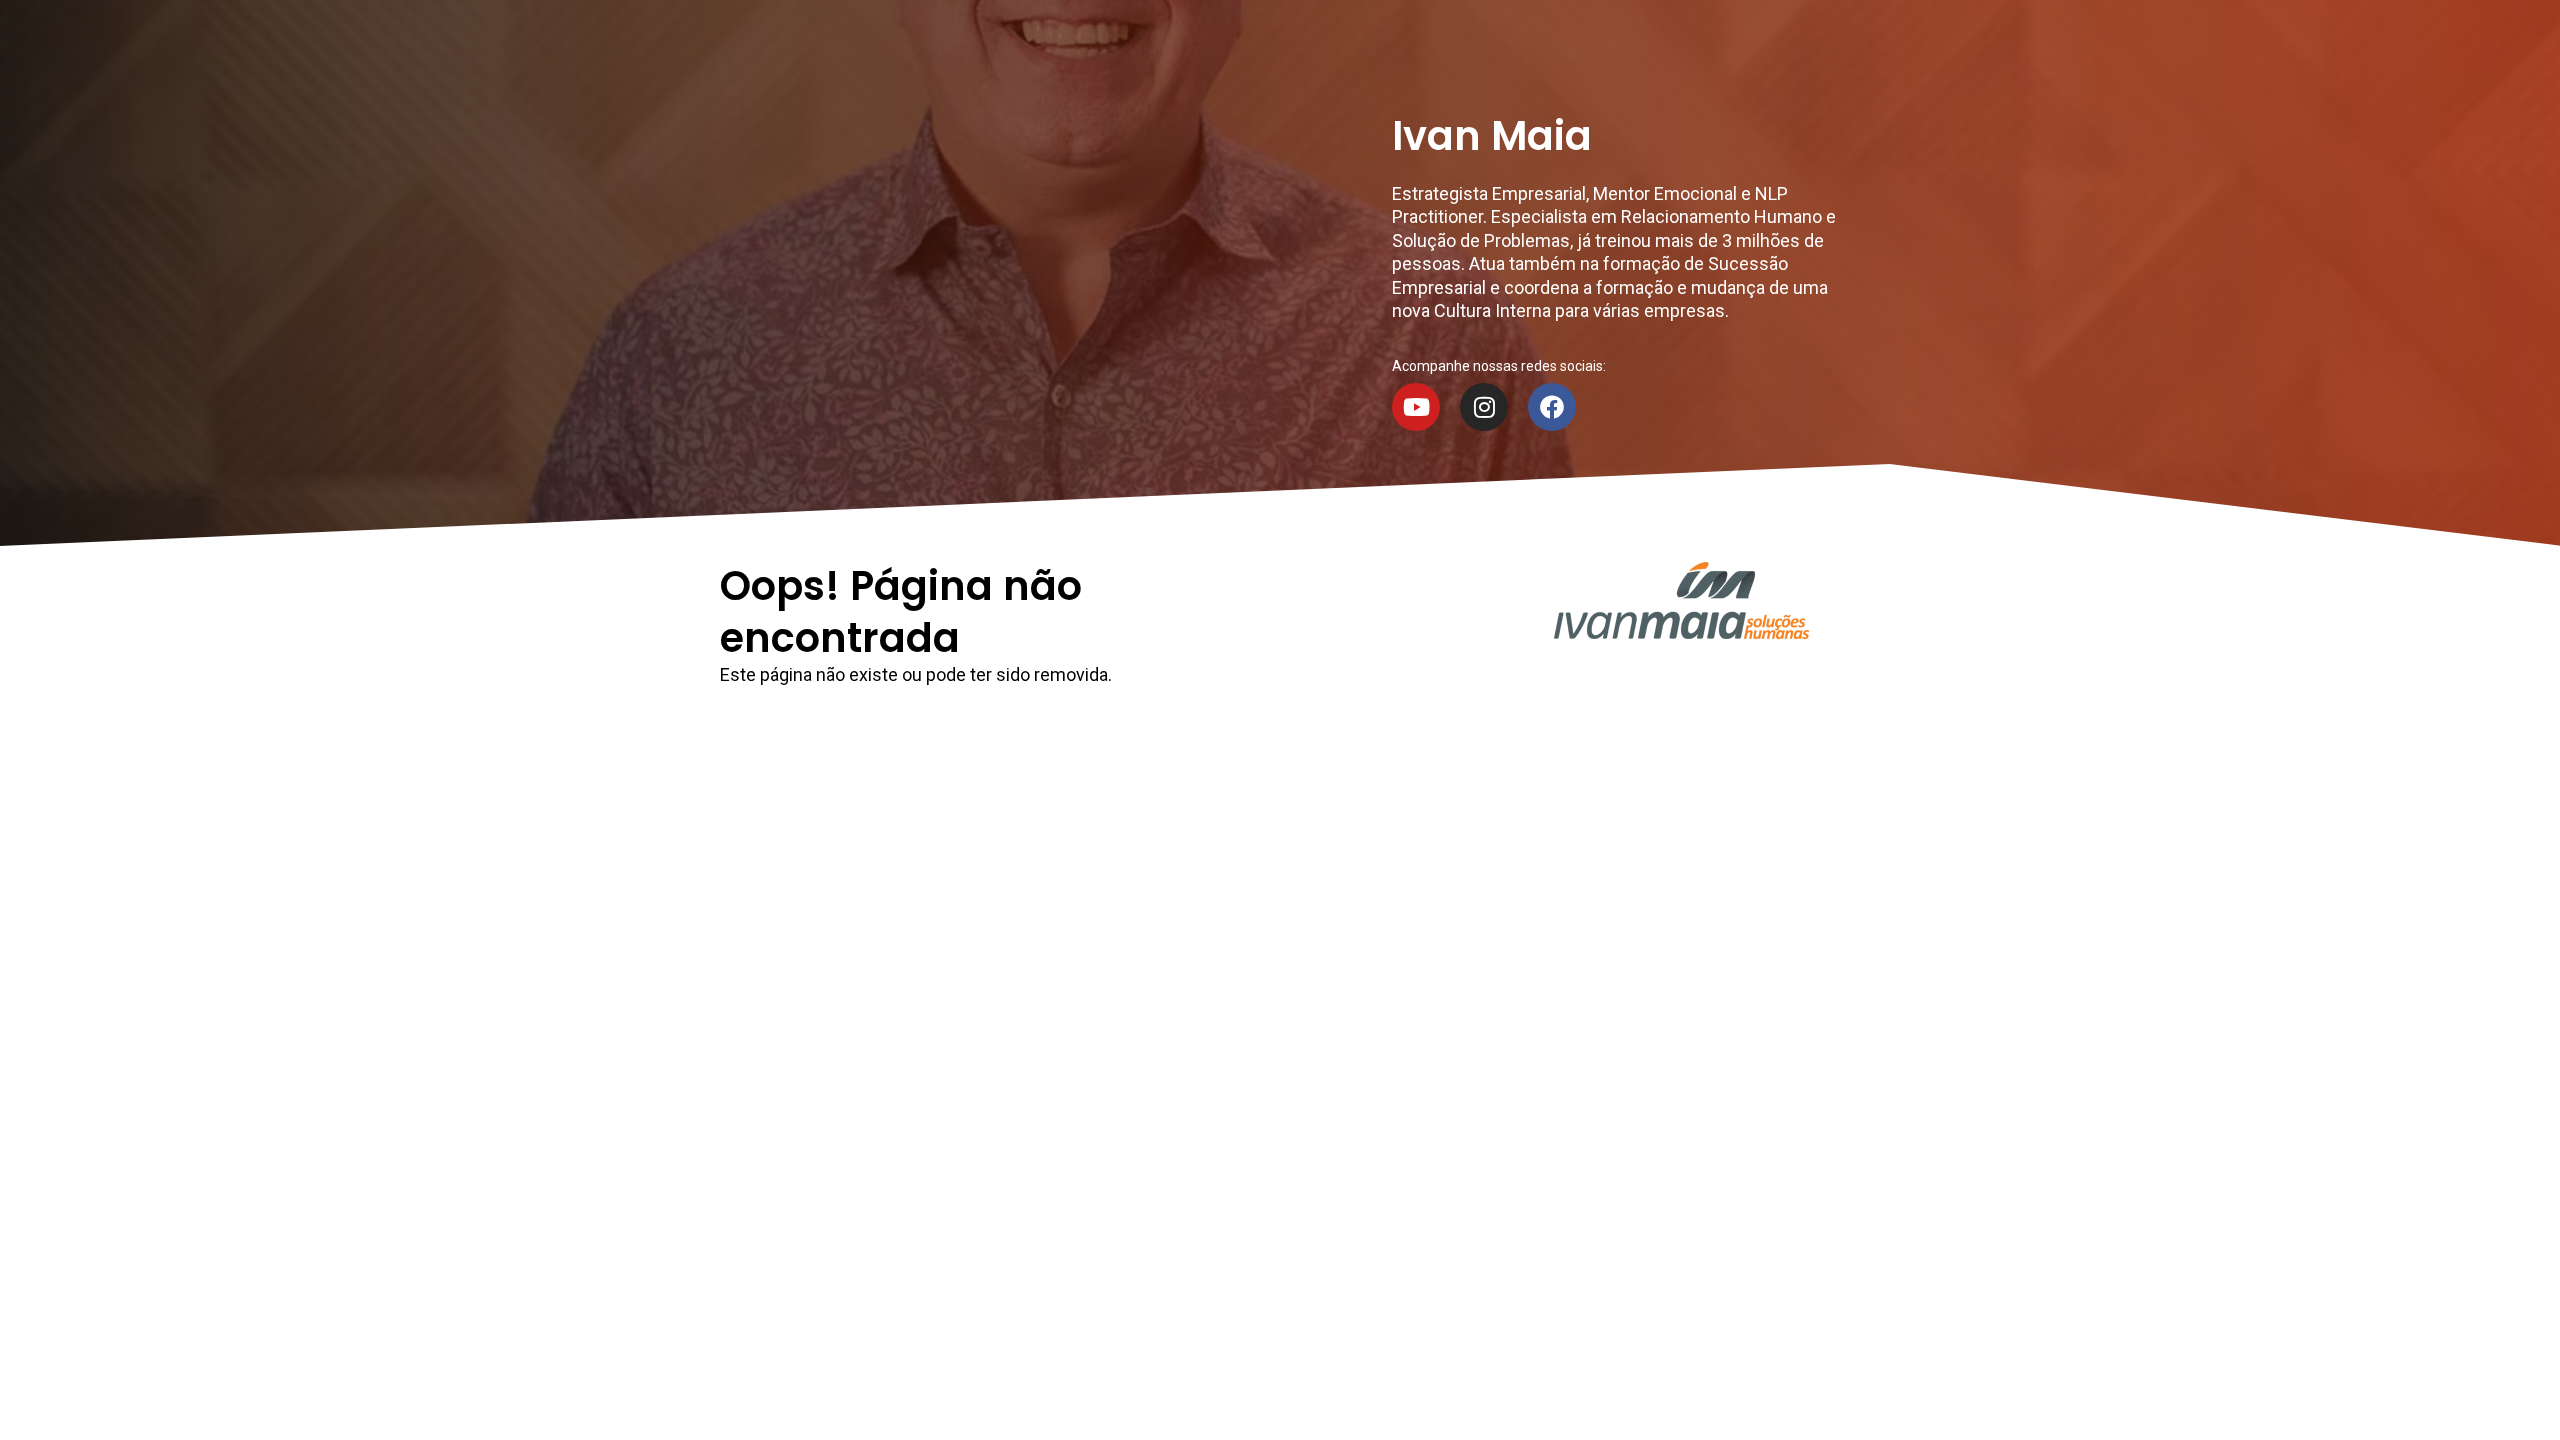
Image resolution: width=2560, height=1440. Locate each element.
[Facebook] (1552, 407)
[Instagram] (1484, 407)
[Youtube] (1416, 407)
